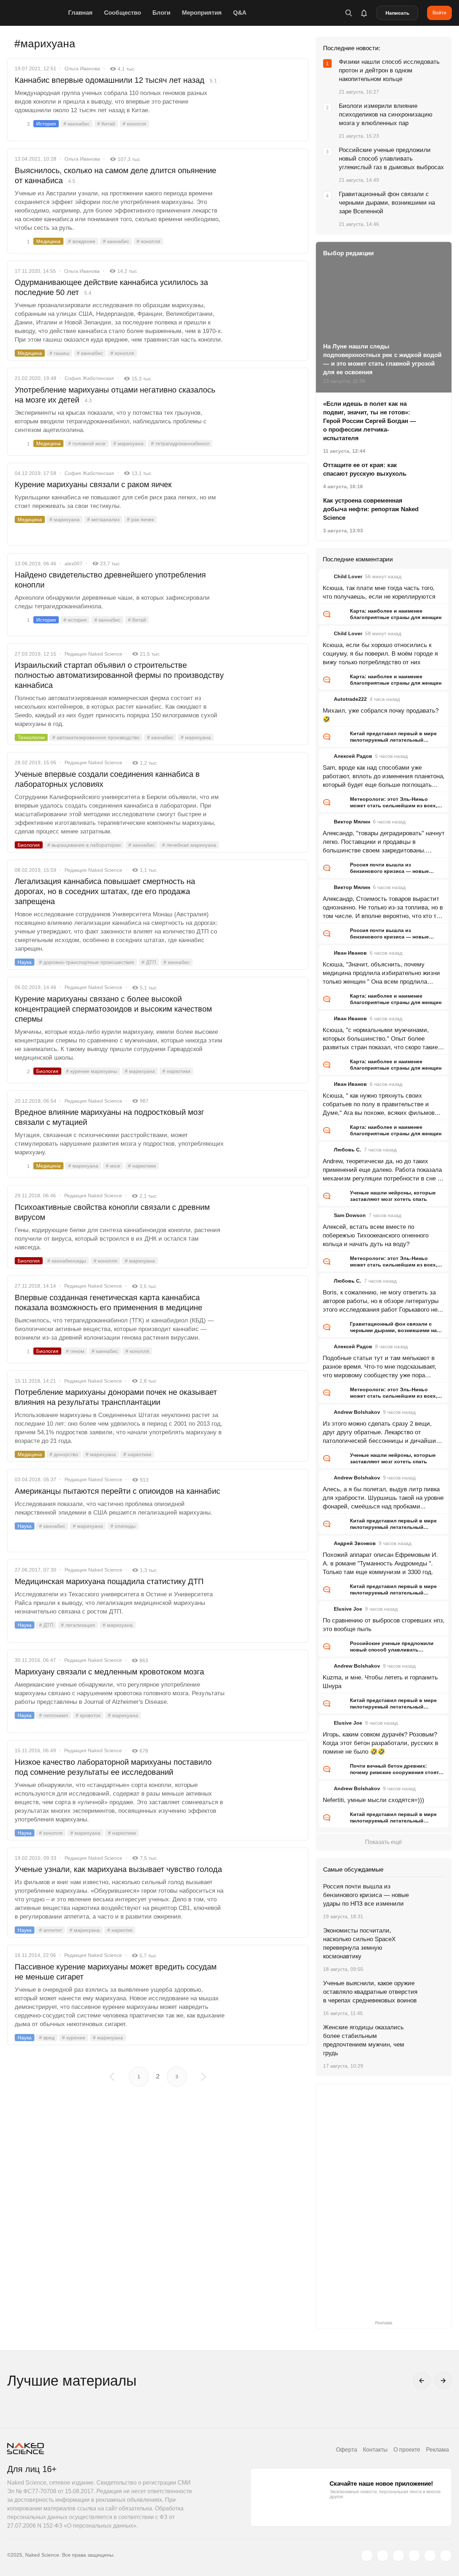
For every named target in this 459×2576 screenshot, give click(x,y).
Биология (29, 845)
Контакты (375, 2450)
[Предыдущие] (422, 2381)
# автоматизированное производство (96, 737)
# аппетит (51, 1930)
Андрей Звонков (355, 1543)
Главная (80, 13)
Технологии (31, 737)
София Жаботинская (89, 378)
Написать (398, 13)
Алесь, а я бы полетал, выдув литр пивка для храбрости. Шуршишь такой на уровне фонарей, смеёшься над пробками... (383, 1498)
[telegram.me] (430, 2556)
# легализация (78, 1625)
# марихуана (128, 443)
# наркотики (176, 1071)
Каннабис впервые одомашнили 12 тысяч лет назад (116, 80)
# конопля (134, 124)
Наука (25, 962)
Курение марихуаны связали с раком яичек (93, 484)
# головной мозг (87, 443)
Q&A (240, 13)
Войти (439, 13)
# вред (47, 2038)
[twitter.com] (367, 2556)
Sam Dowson (350, 1215)
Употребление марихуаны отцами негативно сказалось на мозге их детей (115, 395)
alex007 (74, 564)
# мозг (113, 1166)
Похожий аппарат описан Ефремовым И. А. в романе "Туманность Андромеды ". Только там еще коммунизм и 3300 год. (380, 1563)
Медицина (48, 241)
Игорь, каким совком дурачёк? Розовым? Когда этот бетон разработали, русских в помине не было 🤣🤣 (380, 1743)
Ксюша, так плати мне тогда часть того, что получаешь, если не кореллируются (379, 592)
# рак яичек (140, 519)
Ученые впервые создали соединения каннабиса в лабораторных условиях (107, 779)
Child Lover (348, 576)
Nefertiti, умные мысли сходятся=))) (373, 1800)
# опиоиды (123, 1526)
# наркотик (120, 1930)
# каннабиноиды (67, 1261)
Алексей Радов (353, 756)
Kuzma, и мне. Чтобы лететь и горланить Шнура (380, 1682)
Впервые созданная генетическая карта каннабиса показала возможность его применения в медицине (108, 1303)
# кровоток (88, 1715)
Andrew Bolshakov (357, 1412)
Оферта (347, 2450)
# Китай (106, 124)
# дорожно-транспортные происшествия (87, 962)
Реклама (437, 2450)
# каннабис (77, 124)
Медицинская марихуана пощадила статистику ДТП (109, 1581)
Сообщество (122, 13)
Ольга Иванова (82, 68)
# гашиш (59, 353)
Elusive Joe (348, 1609)
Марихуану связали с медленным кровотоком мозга (109, 1672)
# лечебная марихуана (189, 845)
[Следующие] (443, 2381)
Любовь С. (347, 1150)
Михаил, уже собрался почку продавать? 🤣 (381, 715)
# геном (75, 1351)
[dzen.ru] (414, 2556)
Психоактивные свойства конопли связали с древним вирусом (112, 1212)
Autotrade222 (350, 699)
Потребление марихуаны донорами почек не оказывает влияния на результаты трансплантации (116, 1397)
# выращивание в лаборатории (84, 845)
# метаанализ (103, 519)
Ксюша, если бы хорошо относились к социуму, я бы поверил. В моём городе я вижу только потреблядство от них (380, 654)
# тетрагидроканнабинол (180, 443)
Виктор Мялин (352, 822)
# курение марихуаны (92, 1071)
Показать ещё (384, 1842)
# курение (74, 2038)
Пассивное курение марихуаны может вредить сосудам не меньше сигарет (116, 1972)
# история (75, 620)
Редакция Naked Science (93, 654)
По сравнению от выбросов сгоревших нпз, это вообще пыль (384, 1625)
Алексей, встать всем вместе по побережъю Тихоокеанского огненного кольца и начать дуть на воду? (376, 1235)
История (46, 124)
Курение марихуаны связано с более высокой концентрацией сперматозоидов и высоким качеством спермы (113, 1009)
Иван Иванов (350, 953)
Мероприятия (202, 13)
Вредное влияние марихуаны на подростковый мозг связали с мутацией (109, 1117)
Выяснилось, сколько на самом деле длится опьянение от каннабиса (115, 175)
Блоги (161, 13)
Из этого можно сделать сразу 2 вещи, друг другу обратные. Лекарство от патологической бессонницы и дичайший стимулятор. (381, 1433)
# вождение (82, 241)
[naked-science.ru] (446, 2556)
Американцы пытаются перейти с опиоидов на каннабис (117, 1491)
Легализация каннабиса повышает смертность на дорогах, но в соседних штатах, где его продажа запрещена (105, 891)
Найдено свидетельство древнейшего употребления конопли (110, 580)
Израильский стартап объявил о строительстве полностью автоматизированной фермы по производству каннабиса (119, 675)
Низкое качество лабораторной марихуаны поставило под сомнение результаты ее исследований (113, 1767)
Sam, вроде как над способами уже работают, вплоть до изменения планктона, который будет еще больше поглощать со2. (384, 777)
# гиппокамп (54, 1715)
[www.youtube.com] (398, 2556)
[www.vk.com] (383, 2556)
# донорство (64, 1454)
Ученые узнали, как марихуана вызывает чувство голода (118, 1869)
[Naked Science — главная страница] (36, 13)
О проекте (407, 2450)
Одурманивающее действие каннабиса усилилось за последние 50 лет (111, 287)
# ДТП (149, 962)
